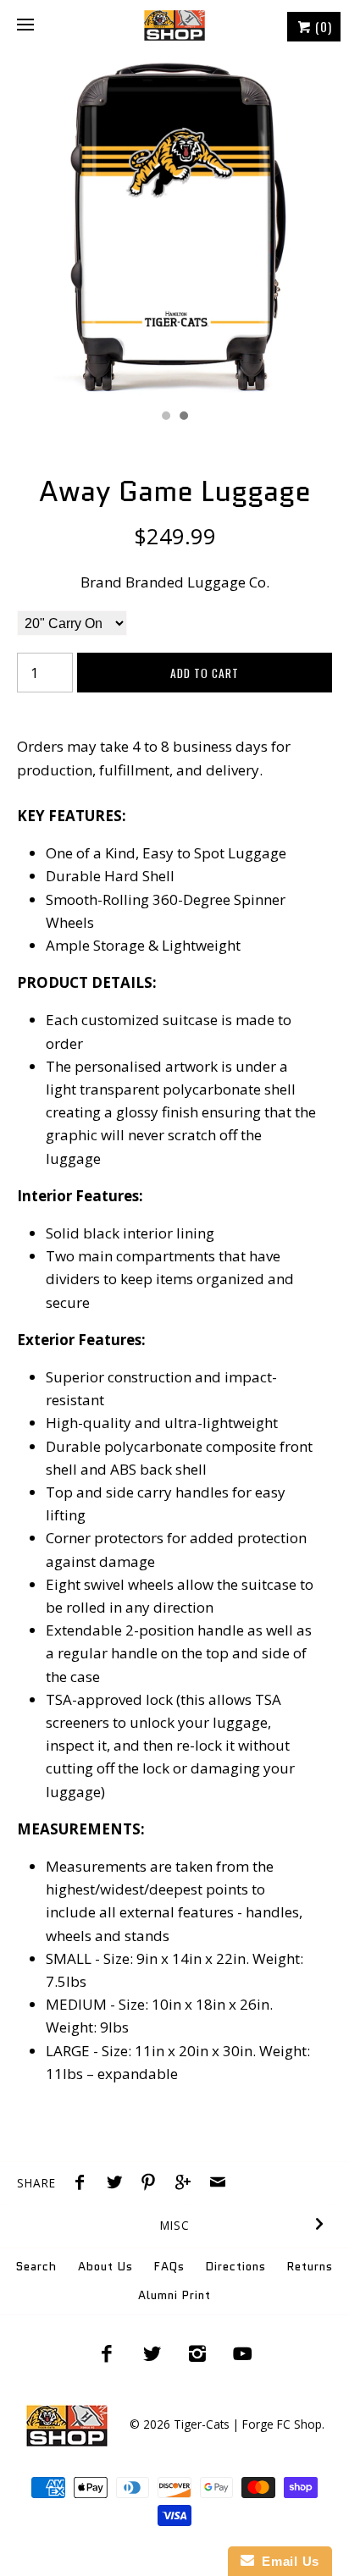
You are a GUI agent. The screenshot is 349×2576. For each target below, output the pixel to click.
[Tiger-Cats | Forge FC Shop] (174, 25)
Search (36, 2267)
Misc (175, 2225)
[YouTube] (243, 2353)
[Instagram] (197, 2353)
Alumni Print (174, 2295)
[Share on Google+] (187, 2184)
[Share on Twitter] (119, 2184)
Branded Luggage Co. (197, 582)
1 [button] (165, 417)
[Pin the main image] (152, 2184)
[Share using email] (218, 2184)
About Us (105, 2267)
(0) (322, 26)
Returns (310, 2267)
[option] (174, 226)
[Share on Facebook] (84, 2184)
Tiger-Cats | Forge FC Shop (248, 2424)
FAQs (169, 2267)
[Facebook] (107, 2353)
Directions (236, 2267)
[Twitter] (152, 2353)
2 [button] (183, 417)
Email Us (287, 2561)
